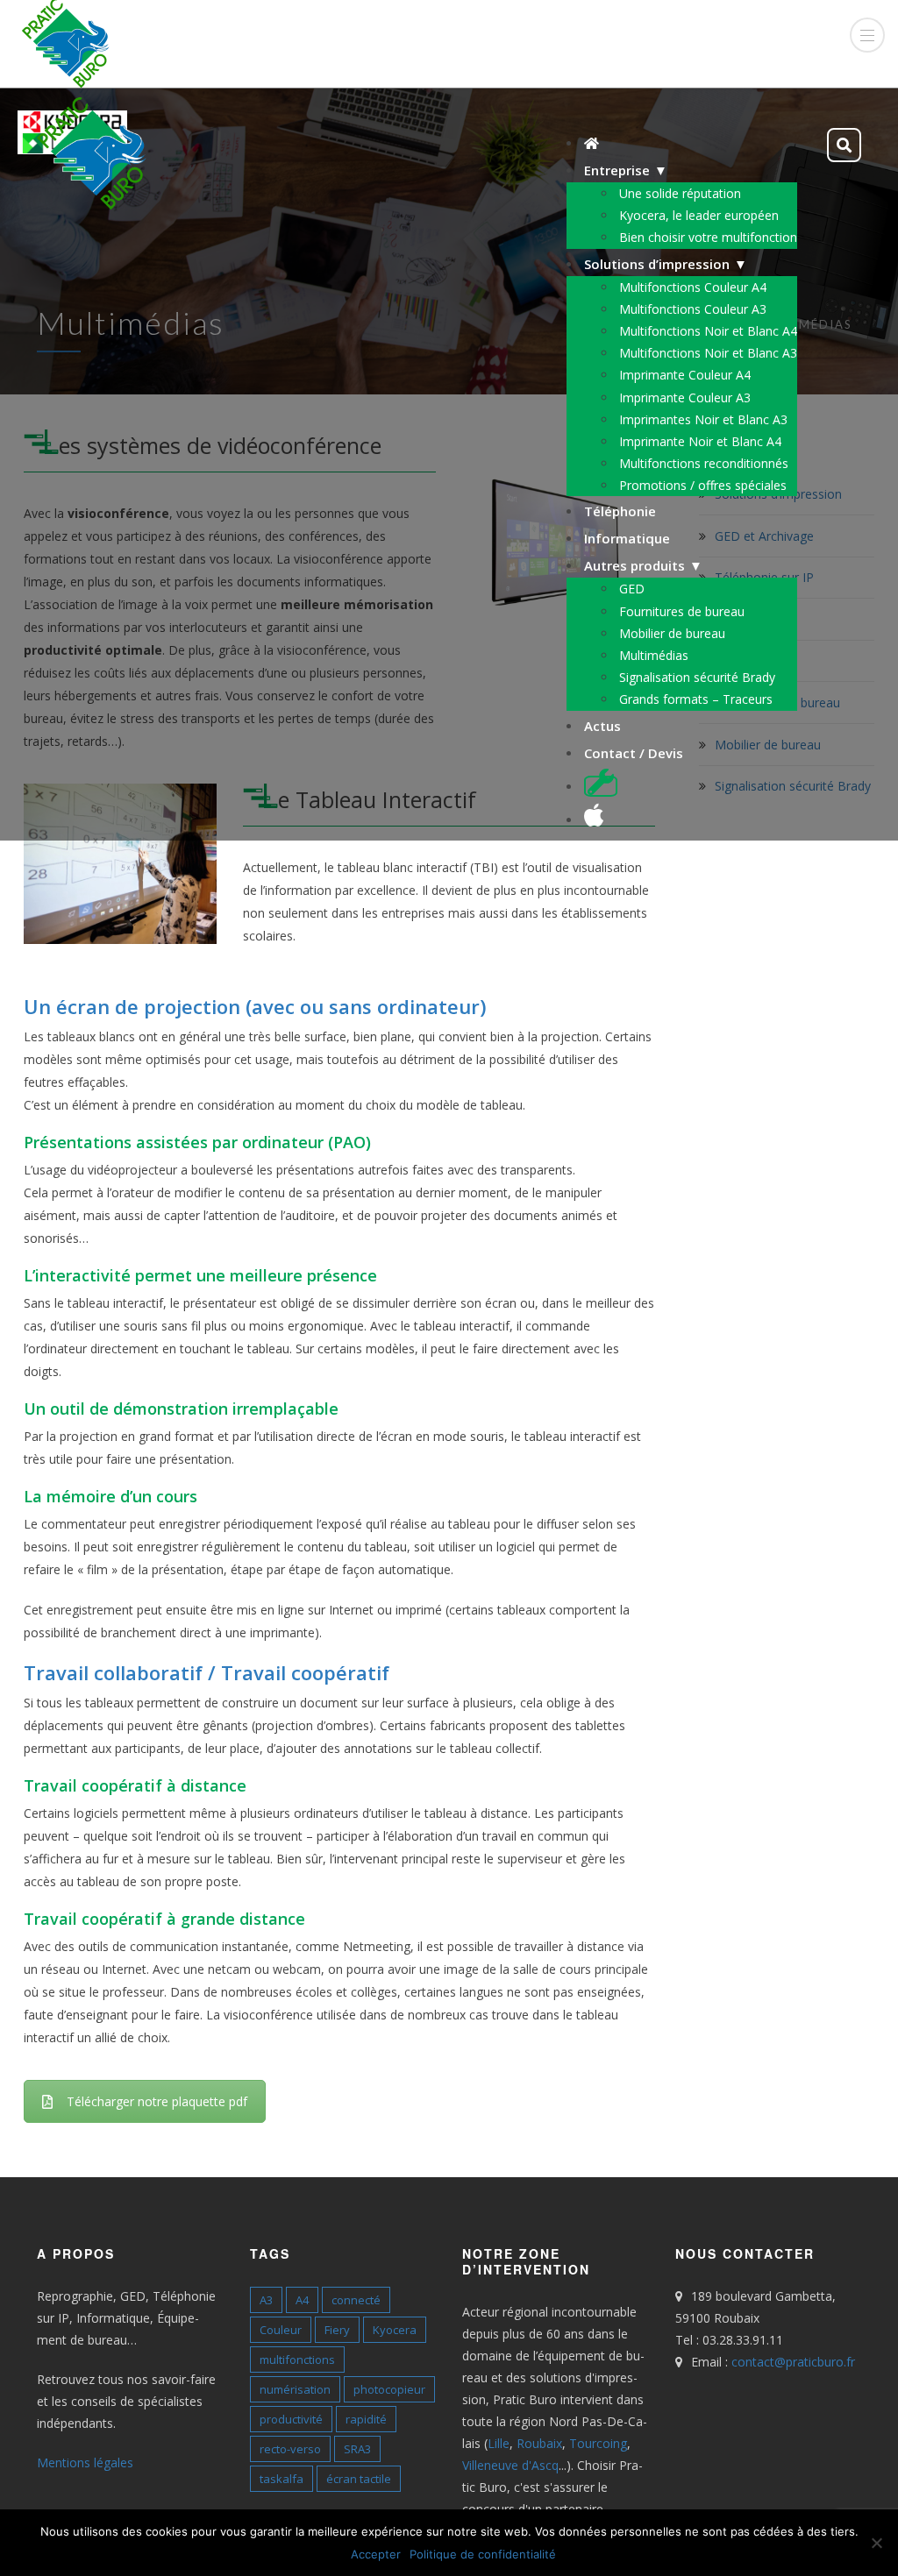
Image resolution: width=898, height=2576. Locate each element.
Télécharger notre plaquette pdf (157, 2101)
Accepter (376, 2554)
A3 (266, 2300)
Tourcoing (598, 2443)
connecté (356, 2300)
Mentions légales (85, 2462)
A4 (302, 2300)
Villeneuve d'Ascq (510, 2465)
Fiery (337, 2330)
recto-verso (290, 2449)
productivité (291, 2419)
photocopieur (389, 2389)
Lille (499, 2443)
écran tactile (359, 2479)
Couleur (281, 2330)
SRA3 (357, 2449)
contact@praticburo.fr (793, 2362)
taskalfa (282, 2479)
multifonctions (297, 2360)
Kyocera (395, 2330)
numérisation (295, 2389)
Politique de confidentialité (483, 2554)
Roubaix (539, 2443)
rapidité (366, 2419)
